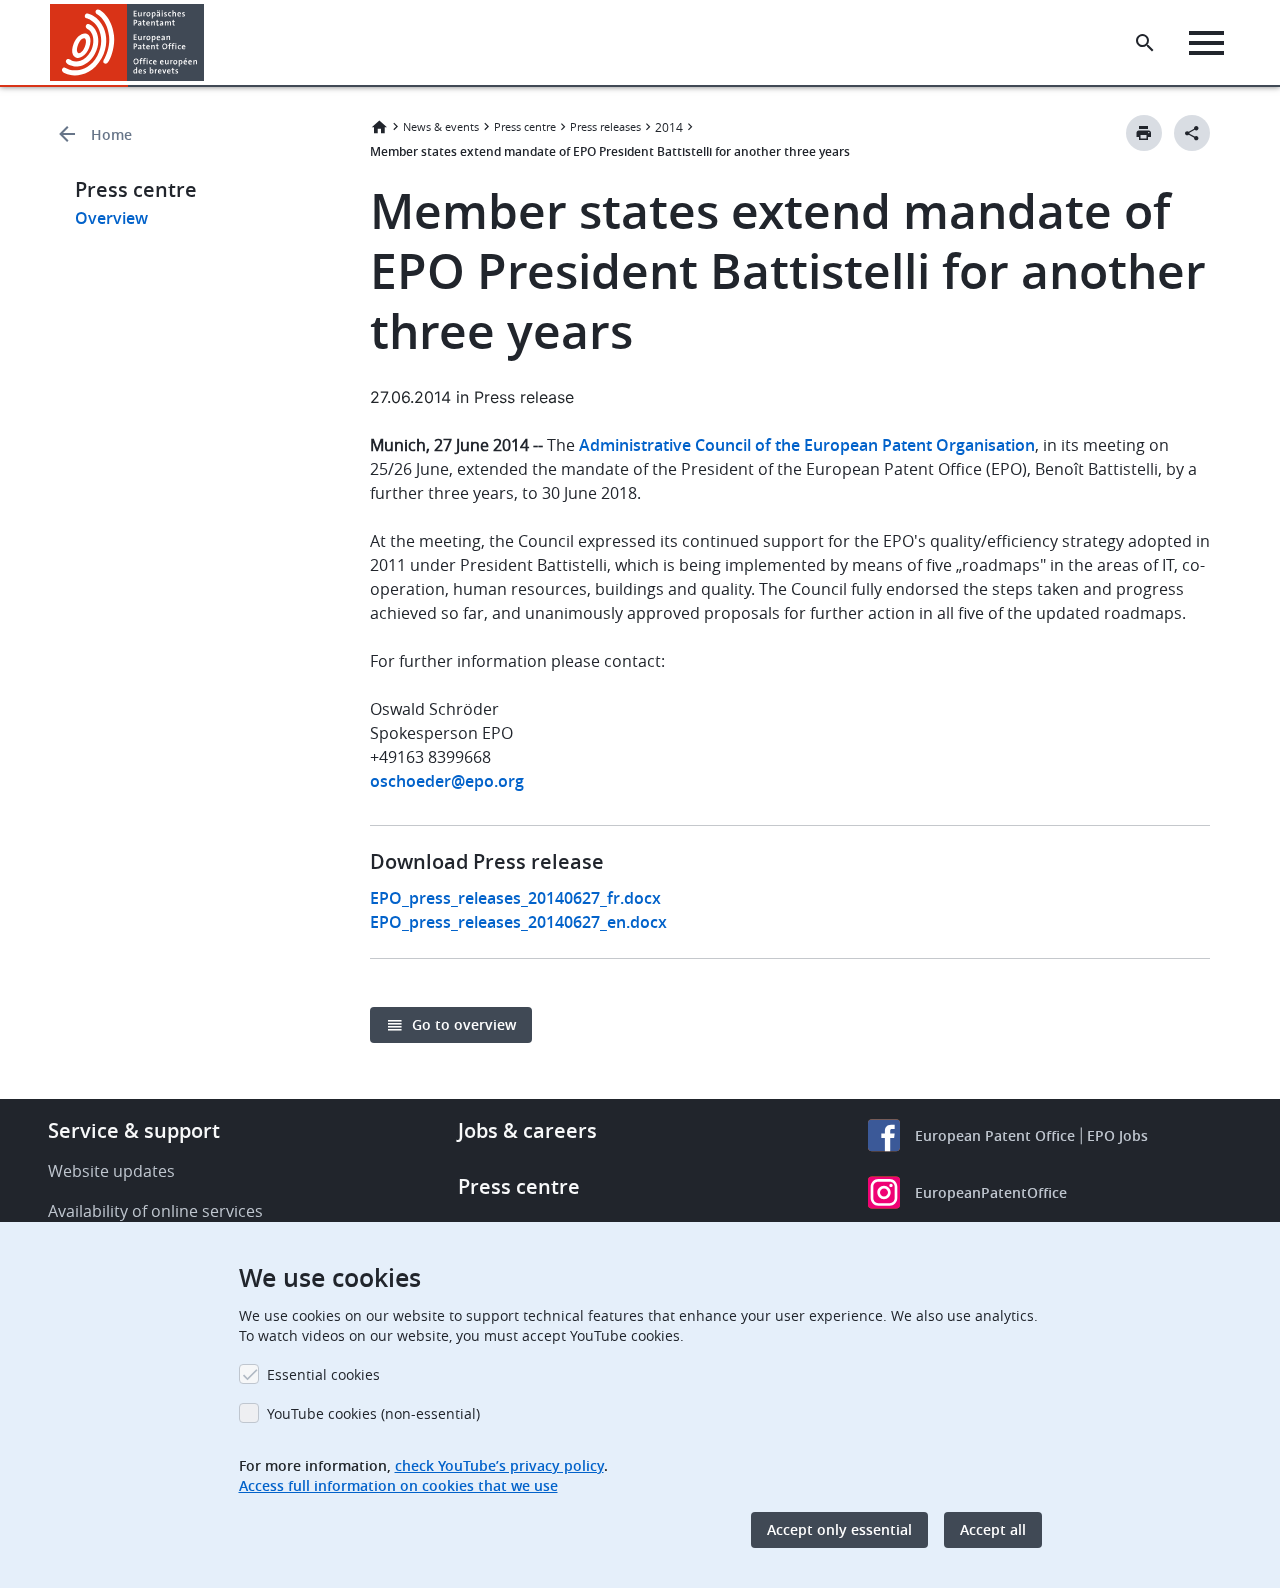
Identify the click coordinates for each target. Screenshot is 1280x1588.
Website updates (111, 1171)
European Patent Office (995, 1135)
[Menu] (1206, 43)
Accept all (993, 1529)
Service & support (134, 1130)
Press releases (605, 126)
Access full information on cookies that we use (398, 1485)
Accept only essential (839, 1529)
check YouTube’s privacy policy (499, 1465)
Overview (111, 218)
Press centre (525, 126)
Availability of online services (155, 1211)
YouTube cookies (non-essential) (373, 1413)
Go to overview (464, 1024)
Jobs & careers (527, 1130)
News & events (441, 126)
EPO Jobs (1117, 1135)
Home (111, 134)
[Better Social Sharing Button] (1192, 133)
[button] (208, 43)
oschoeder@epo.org (447, 781)
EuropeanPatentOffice (991, 1192)
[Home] (127, 42)
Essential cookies (323, 1374)
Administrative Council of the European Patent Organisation (807, 445)
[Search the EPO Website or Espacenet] (1145, 43)
